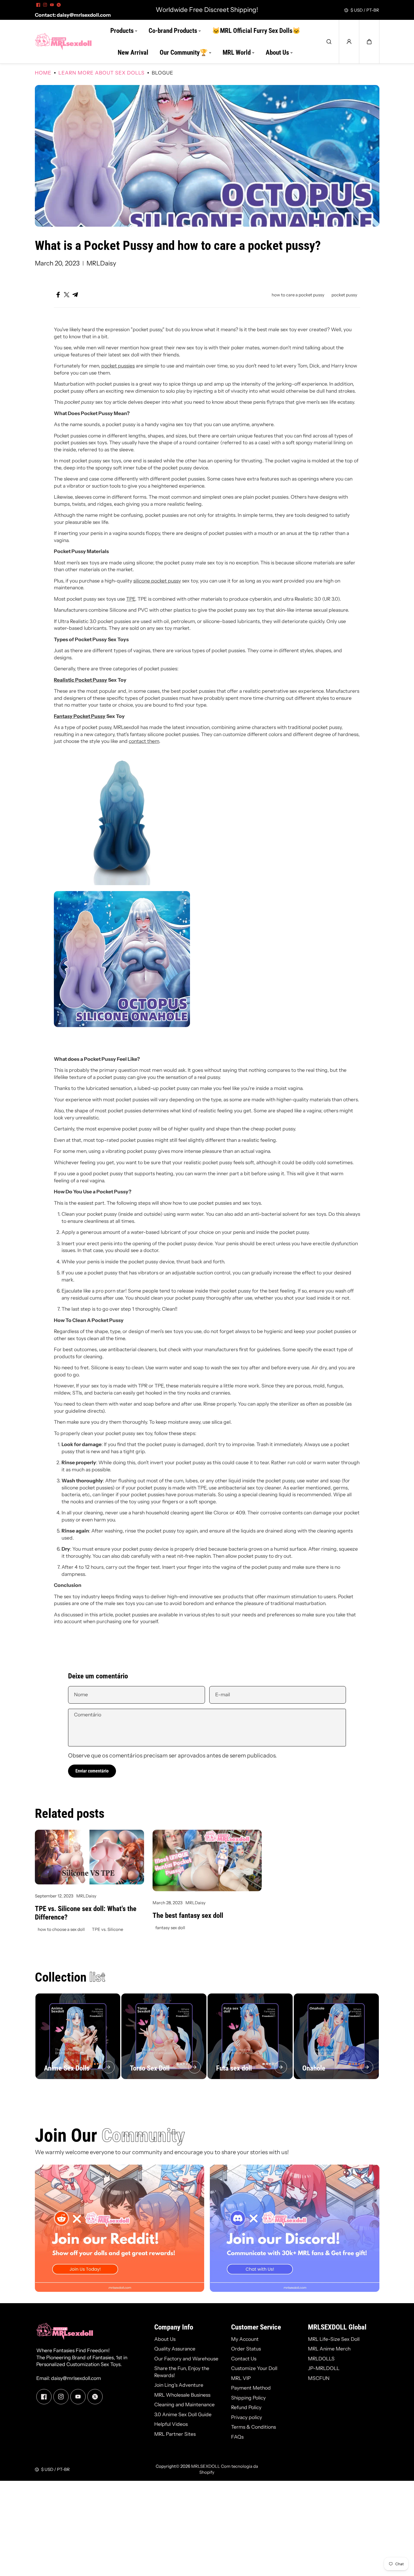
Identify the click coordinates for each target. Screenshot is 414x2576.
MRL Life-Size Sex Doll (334, 2339)
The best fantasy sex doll (188, 1915)
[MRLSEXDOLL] (63, 42)
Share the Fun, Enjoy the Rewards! (182, 2372)
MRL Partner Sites (175, 2434)
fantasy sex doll (170, 1928)
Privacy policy (247, 2417)
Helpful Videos (171, 2424)
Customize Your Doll (254, 2368)
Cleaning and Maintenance (184, 2404)
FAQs (237, 2437)
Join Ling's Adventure (179, 2385)
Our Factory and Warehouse (186, 2359)
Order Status (246, 2349)
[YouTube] (52, 5)
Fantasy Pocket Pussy (80, 716)
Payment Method (251, 2388)
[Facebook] (38, 5)
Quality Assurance (175, 2349)
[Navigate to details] (108, 2067)
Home (43, 73)
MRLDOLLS (321, 2359)
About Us (165, 2339)
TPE (131, 599)
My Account (245, 2339)
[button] (369, 42)
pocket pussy (344, 295)
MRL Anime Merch (329, 2349)
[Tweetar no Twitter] (67, 295)
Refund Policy (246, 2407)
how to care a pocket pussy (298, 295)
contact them (144, 741)
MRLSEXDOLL (206, 2466)
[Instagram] (45, 5)
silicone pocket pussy (157, 581)
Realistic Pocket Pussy (81, 680)
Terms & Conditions (254, 2427)
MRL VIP (241, 2378)
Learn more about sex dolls (102, 73)
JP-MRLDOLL (324, 2368)
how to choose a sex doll (61, 1929)
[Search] (329, 42)
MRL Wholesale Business (182, 2395)
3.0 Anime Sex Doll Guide (183, 2414)
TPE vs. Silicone (107, 1929)
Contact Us (244, 2359)
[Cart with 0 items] (369, 42)
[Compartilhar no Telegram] (75, 295)
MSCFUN (319, 2378)
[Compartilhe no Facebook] (58, 295)
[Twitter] (59, 5)
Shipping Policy (248, 2398)
